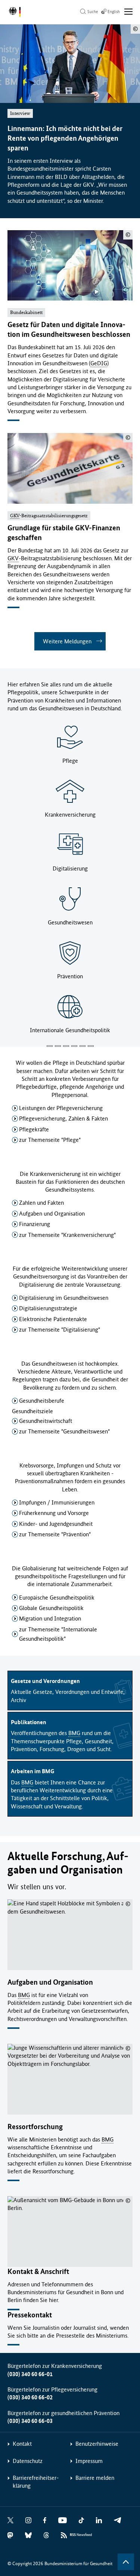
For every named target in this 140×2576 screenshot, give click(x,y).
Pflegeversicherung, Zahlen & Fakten (63, 1118)
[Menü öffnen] (129, 12)
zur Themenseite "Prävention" (55, 1534)
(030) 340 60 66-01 (30, 2374)
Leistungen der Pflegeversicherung (61, 1108)
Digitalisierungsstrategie (48, 1308)
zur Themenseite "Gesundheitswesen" (64, 1431)
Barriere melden (95, 2478)
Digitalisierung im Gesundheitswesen (64, 1298)
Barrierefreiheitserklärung (36, 2482)
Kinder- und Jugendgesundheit (56, 1524)
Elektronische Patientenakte (53, 1319)
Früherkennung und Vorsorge (54, 1513)
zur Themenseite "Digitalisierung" (60, 1330)
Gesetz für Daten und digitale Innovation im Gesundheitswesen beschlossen (69, 330)
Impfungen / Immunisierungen (57, 1502)
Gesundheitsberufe (42, 1401)
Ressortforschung (35, 2127)
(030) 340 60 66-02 (30, 2397)
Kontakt (22, 2444)
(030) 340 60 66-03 (30, 2421)
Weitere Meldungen (67, 641)
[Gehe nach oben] (126, 2562)
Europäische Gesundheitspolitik (57, 1598)
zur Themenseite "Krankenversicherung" (67, 1235)
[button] (50, 1046)
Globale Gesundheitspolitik (51, 1608)
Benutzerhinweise (97, 2444)
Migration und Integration (50, 1618)
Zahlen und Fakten (41, 1203)
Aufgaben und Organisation (52, 1214)
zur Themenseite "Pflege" (50, 1140)
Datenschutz (28, 2461)
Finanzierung (35, 1224)
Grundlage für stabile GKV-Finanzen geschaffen (64, 533)
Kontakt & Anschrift (38, 2272)
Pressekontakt (30, 2315)
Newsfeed (81, 2535)
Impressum (89, 2461)
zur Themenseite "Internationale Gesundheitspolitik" (58, 1634)
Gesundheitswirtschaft (46, 1421)
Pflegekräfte (34, 1129)
